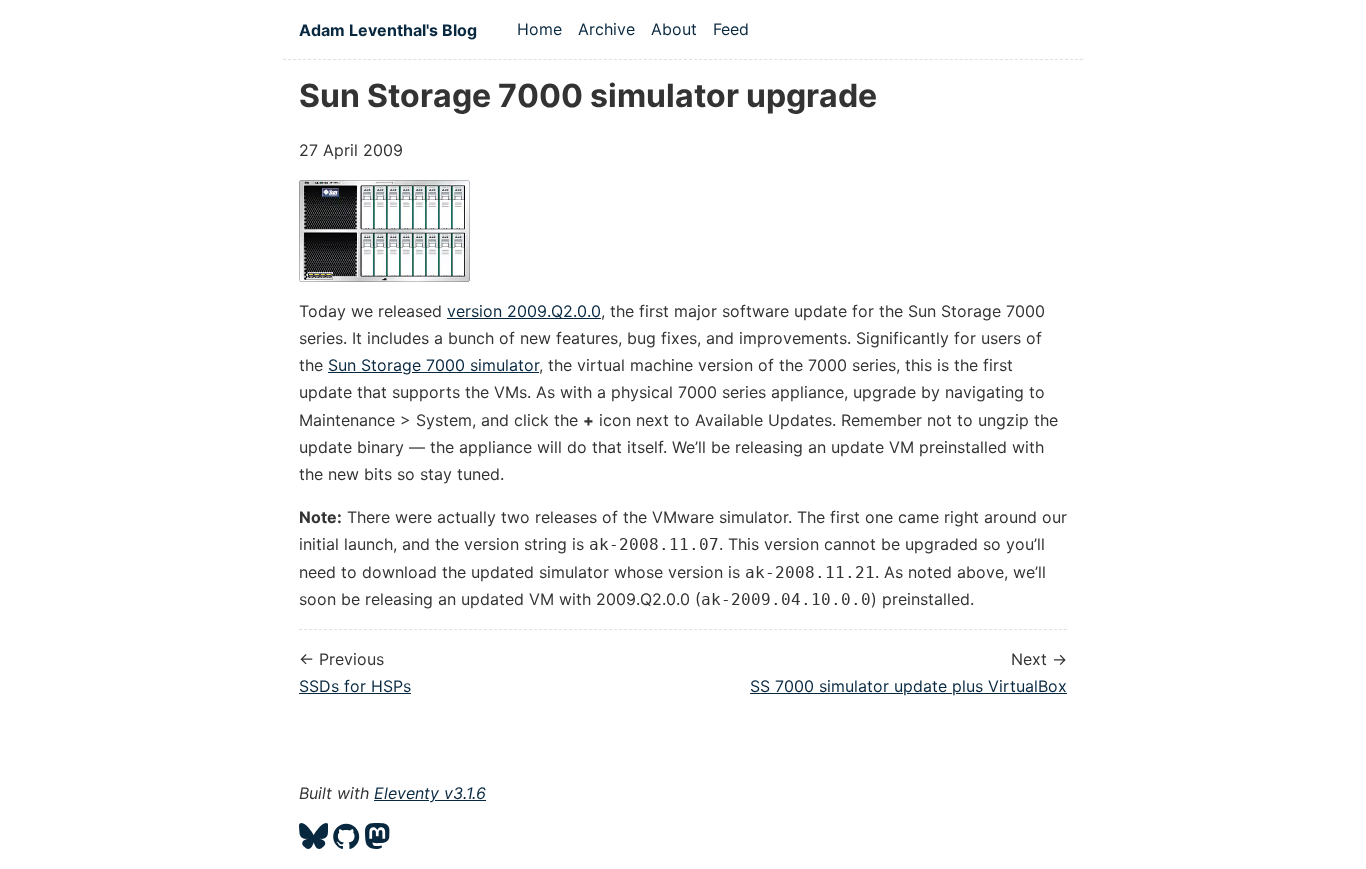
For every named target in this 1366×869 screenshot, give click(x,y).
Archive (606, 29)
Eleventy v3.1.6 (430, 793)
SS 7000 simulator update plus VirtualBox (908, 686)
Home (539, 29)
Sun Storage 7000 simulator (433, 365)
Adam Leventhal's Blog (388, 30)
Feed (731, 29)
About (674, 29)
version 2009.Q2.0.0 (524, 311)
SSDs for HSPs (355, 686)
